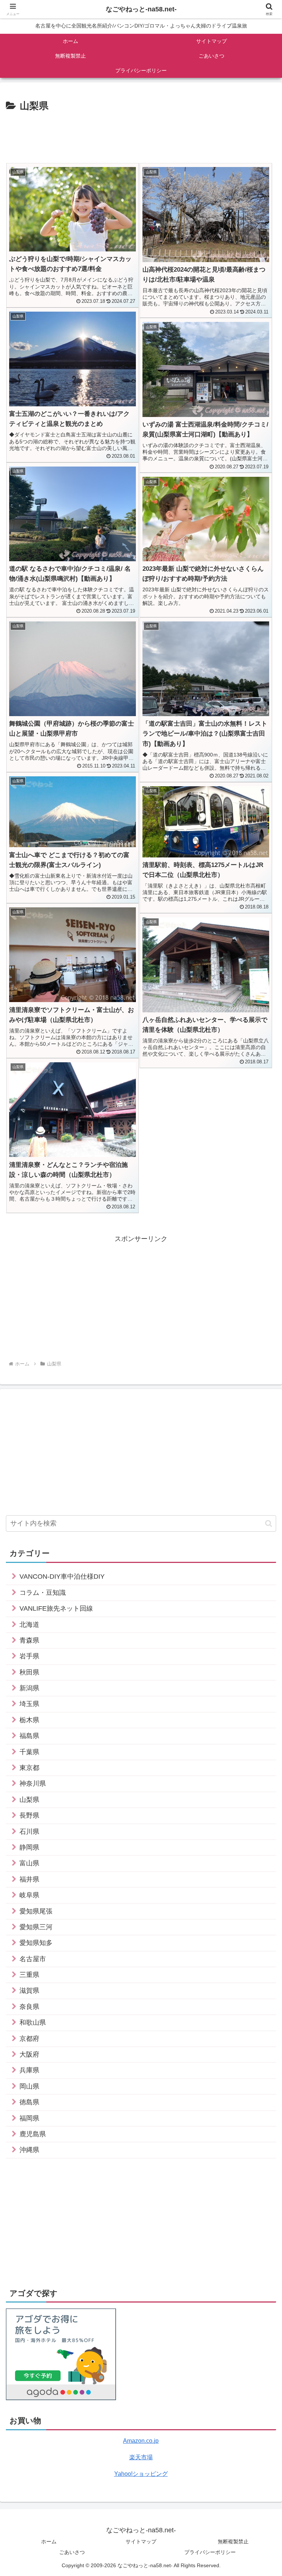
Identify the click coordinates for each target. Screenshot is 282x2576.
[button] (269, 1523)
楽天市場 (141, 2457)
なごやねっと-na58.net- (141, 9)
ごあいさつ (72, 2552)
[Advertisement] (141, 135)
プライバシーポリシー (210, 2552)
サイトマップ (141, 2541)
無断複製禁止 (233, 2541)
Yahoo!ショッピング (141, 2474)
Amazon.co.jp (141, 2441)
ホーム (49, 2541)
